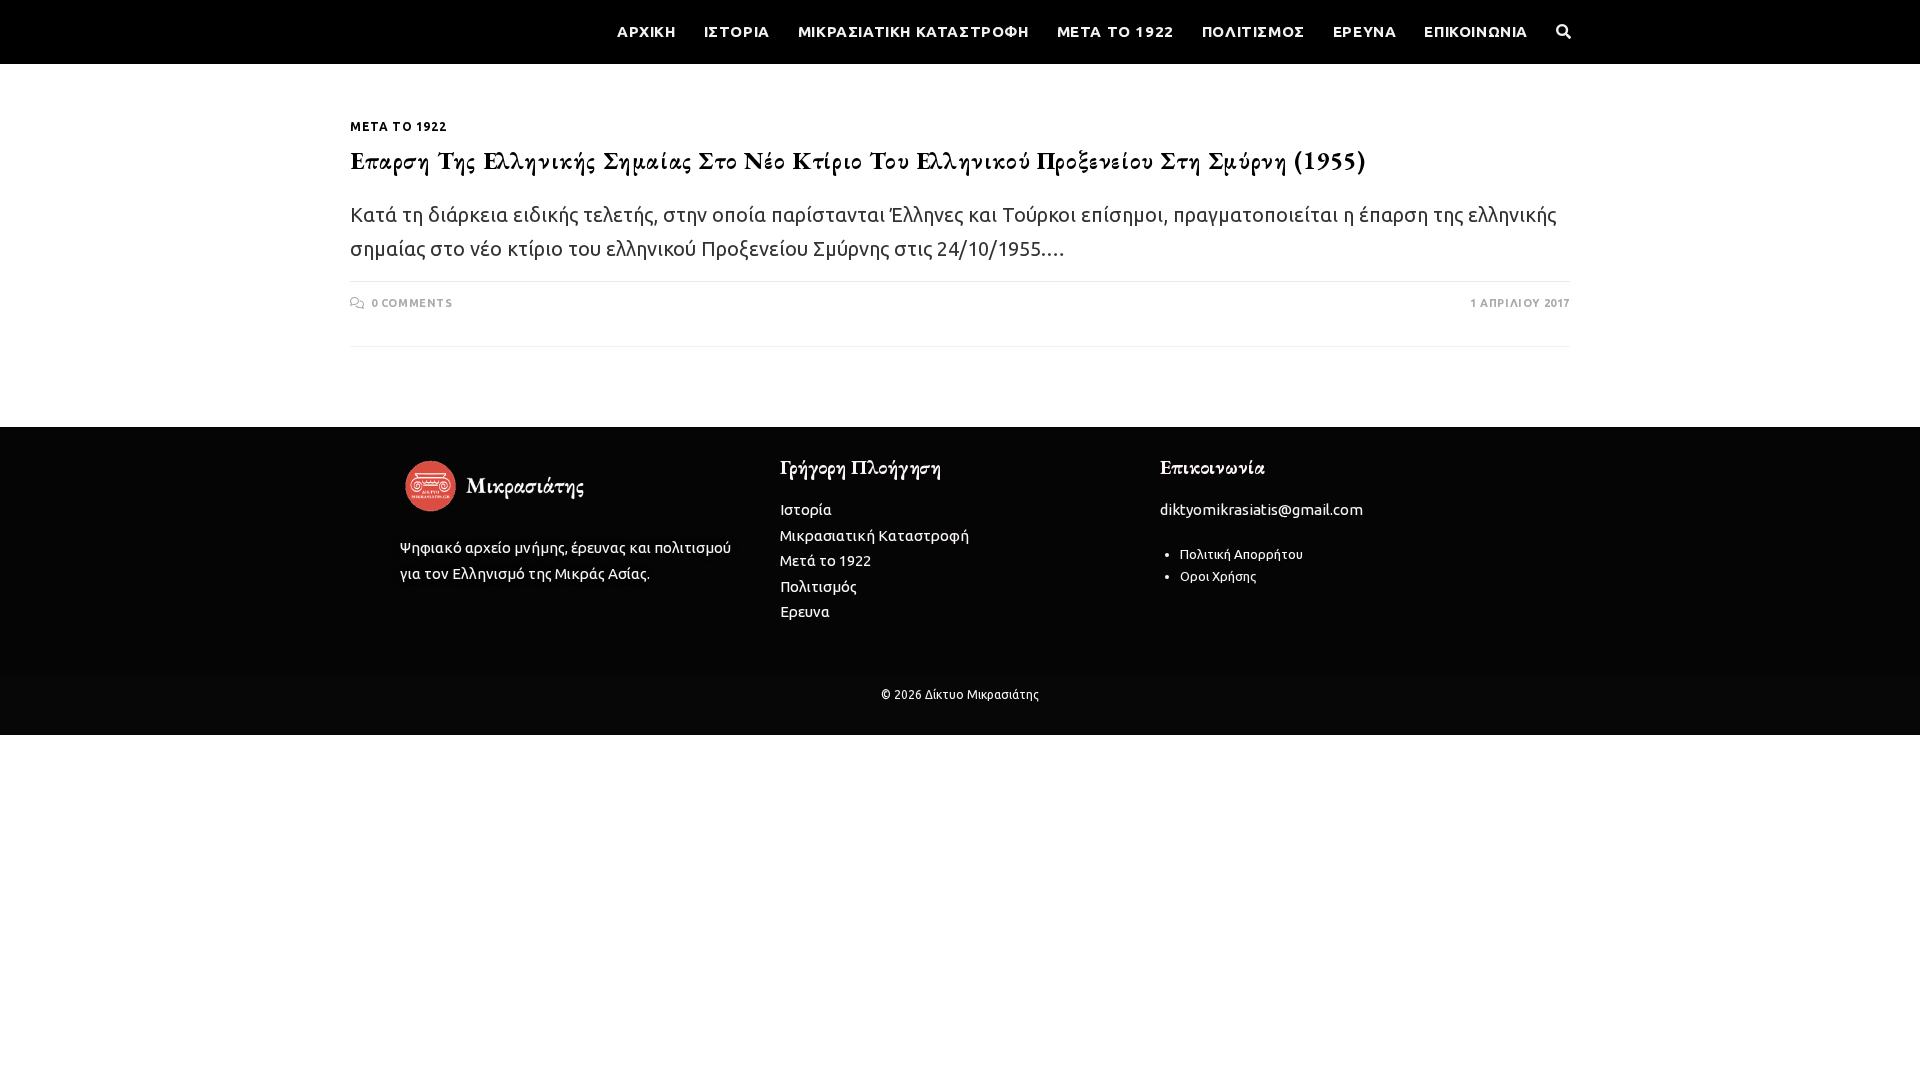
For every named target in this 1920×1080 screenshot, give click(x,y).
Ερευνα (805, 611)
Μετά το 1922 (398, 126)
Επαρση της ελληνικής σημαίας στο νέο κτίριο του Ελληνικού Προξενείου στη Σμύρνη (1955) (858, 160)
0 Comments (412, 303)
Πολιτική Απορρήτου (1241, 554)
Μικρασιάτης (410, 30)
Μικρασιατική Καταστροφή (874, 535)
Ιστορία (806, 509)
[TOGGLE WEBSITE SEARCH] (1563, 32)
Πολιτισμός (818, 586)
